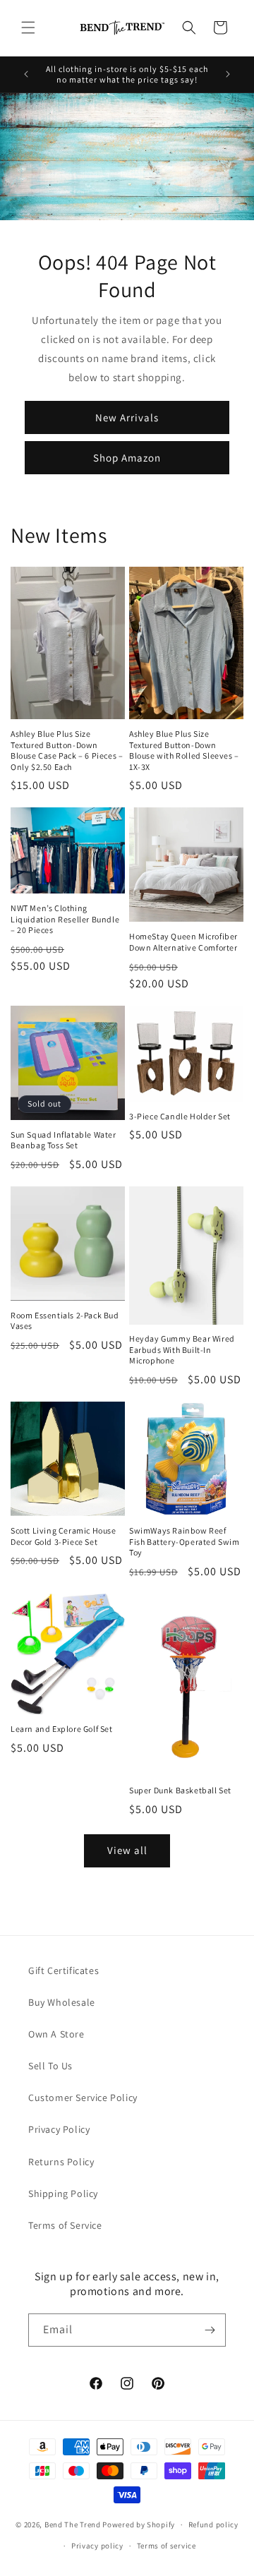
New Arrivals (127, 417)
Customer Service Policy (83, 2097)
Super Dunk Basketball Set (180, 1790)
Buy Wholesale (62, 2002)
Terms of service (167, 2546)
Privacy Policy (59, 2129)
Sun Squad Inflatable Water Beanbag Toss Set (64, 1140)
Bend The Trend (73, 2524)
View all (127, 1850)
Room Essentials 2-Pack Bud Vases (65, 1321)
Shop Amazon (127, 458)
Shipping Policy (63, 2193)
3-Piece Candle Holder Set (180, 1116)
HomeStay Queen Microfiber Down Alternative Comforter (183, 942)
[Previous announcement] (26, 74)
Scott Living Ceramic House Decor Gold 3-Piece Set (64, 1536)
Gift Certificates (64, 1970)
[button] (28, 28)
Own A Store (56, 2034)
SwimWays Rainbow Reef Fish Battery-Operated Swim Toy (185, 1541)
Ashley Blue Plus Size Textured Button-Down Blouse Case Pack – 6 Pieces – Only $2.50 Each (67, 750)
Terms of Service (65, 2225)
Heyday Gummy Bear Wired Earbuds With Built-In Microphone (182, 1349)
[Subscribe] (210, 2330)
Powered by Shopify (139, 2524)
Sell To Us (50, 2066)
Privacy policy (97, 2546)
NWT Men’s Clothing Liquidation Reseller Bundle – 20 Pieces (65, 919)
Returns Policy (61, 2162)
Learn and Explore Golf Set (62, 1729)
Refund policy (213, 2524)
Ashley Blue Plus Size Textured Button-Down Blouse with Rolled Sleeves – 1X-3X (184, 750)
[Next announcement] (228, 74)
